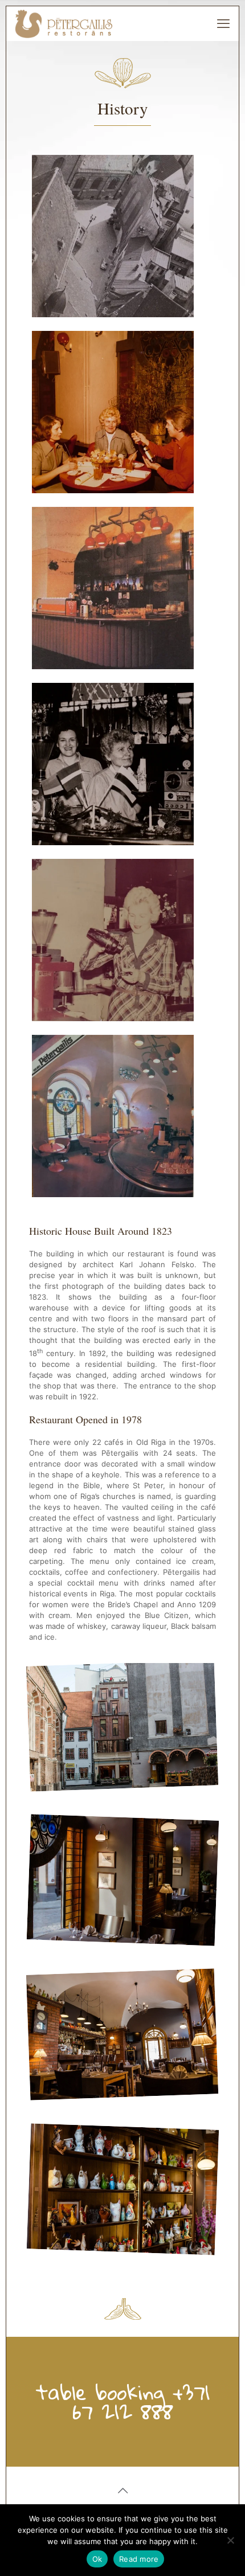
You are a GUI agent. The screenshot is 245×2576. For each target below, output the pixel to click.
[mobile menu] (223, 23)
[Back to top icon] (122, 2491)
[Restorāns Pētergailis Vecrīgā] (64, 23)
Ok (97, 2559)
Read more (139, 2559)
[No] (231, 2540)
